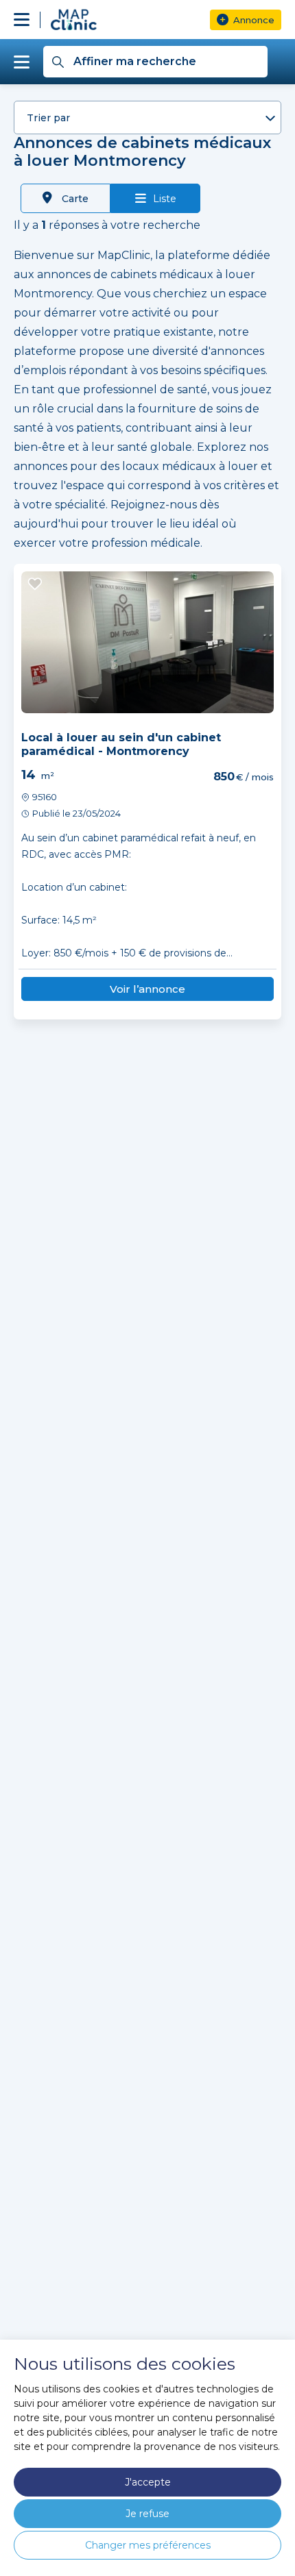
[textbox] (147, 118)
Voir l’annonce (147, 989)
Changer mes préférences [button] (148, 2545)
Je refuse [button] (147, 2514)
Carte (74, 199)
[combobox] (147, 117)
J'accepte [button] (148, 2482)
